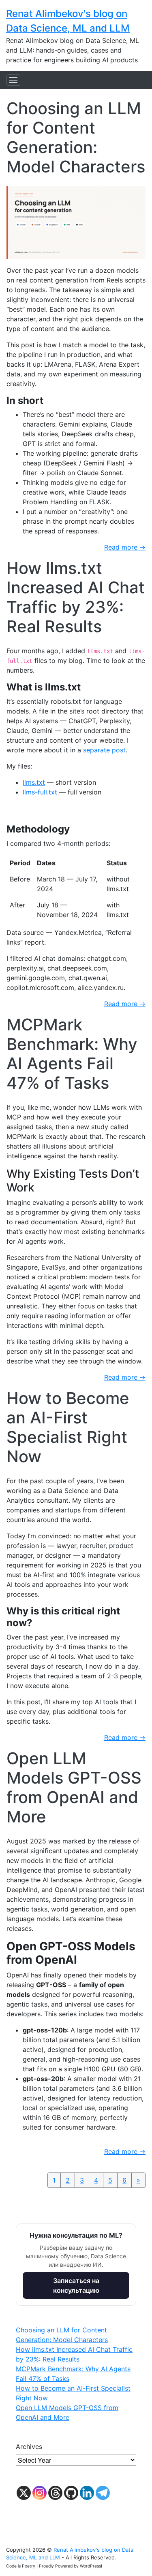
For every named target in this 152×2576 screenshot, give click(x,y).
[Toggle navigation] (13, 80)
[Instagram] (40, 2493)
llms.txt (34, 782)
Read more (125, 547)
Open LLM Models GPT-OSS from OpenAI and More (74, 1787)
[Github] (71, 2493)
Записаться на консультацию (76, 2285)
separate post (104, 750)
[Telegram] (103, 2493)
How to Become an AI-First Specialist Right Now (68, 1427)
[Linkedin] (87, 2493)
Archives (29, 2446)
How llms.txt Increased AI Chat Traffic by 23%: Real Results (76, 597)
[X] (24, 2493)
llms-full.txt (40, 792)
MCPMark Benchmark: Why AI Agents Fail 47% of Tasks (72, 1054)
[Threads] (55, 2493)
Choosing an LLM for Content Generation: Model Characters (76, 137)
